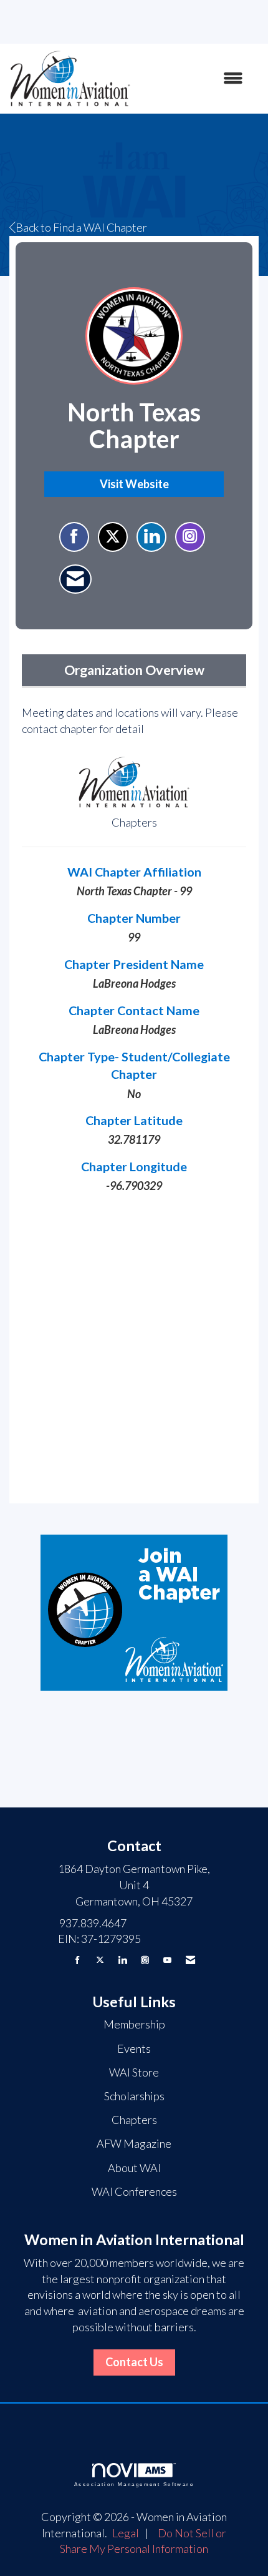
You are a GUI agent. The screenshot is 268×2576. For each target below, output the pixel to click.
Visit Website (134, 484)
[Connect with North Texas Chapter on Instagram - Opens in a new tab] (190, 537)
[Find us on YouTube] (167, 1960)
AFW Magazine (134, 2143)
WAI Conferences (134, 2191)
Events (134, 2048)
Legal (126, 2533)
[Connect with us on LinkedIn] (122, 1960)
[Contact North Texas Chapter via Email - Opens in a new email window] (75, 579)
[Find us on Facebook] (78, 1960)
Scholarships (134, 2096)
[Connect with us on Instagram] (145, 1960)
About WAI (134, 2168)
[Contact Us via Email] (190, 1960)
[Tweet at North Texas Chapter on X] (113, 537)
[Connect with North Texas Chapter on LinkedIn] (151, 537)
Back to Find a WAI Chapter (81, 227)
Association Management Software (134, 2485)
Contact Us (134, 2362)
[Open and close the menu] (193, 79)
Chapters (134, 2120)
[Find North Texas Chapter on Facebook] (74, 537)
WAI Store (134, 2072)
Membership (134, 2024)
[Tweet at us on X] (100, 1960)
